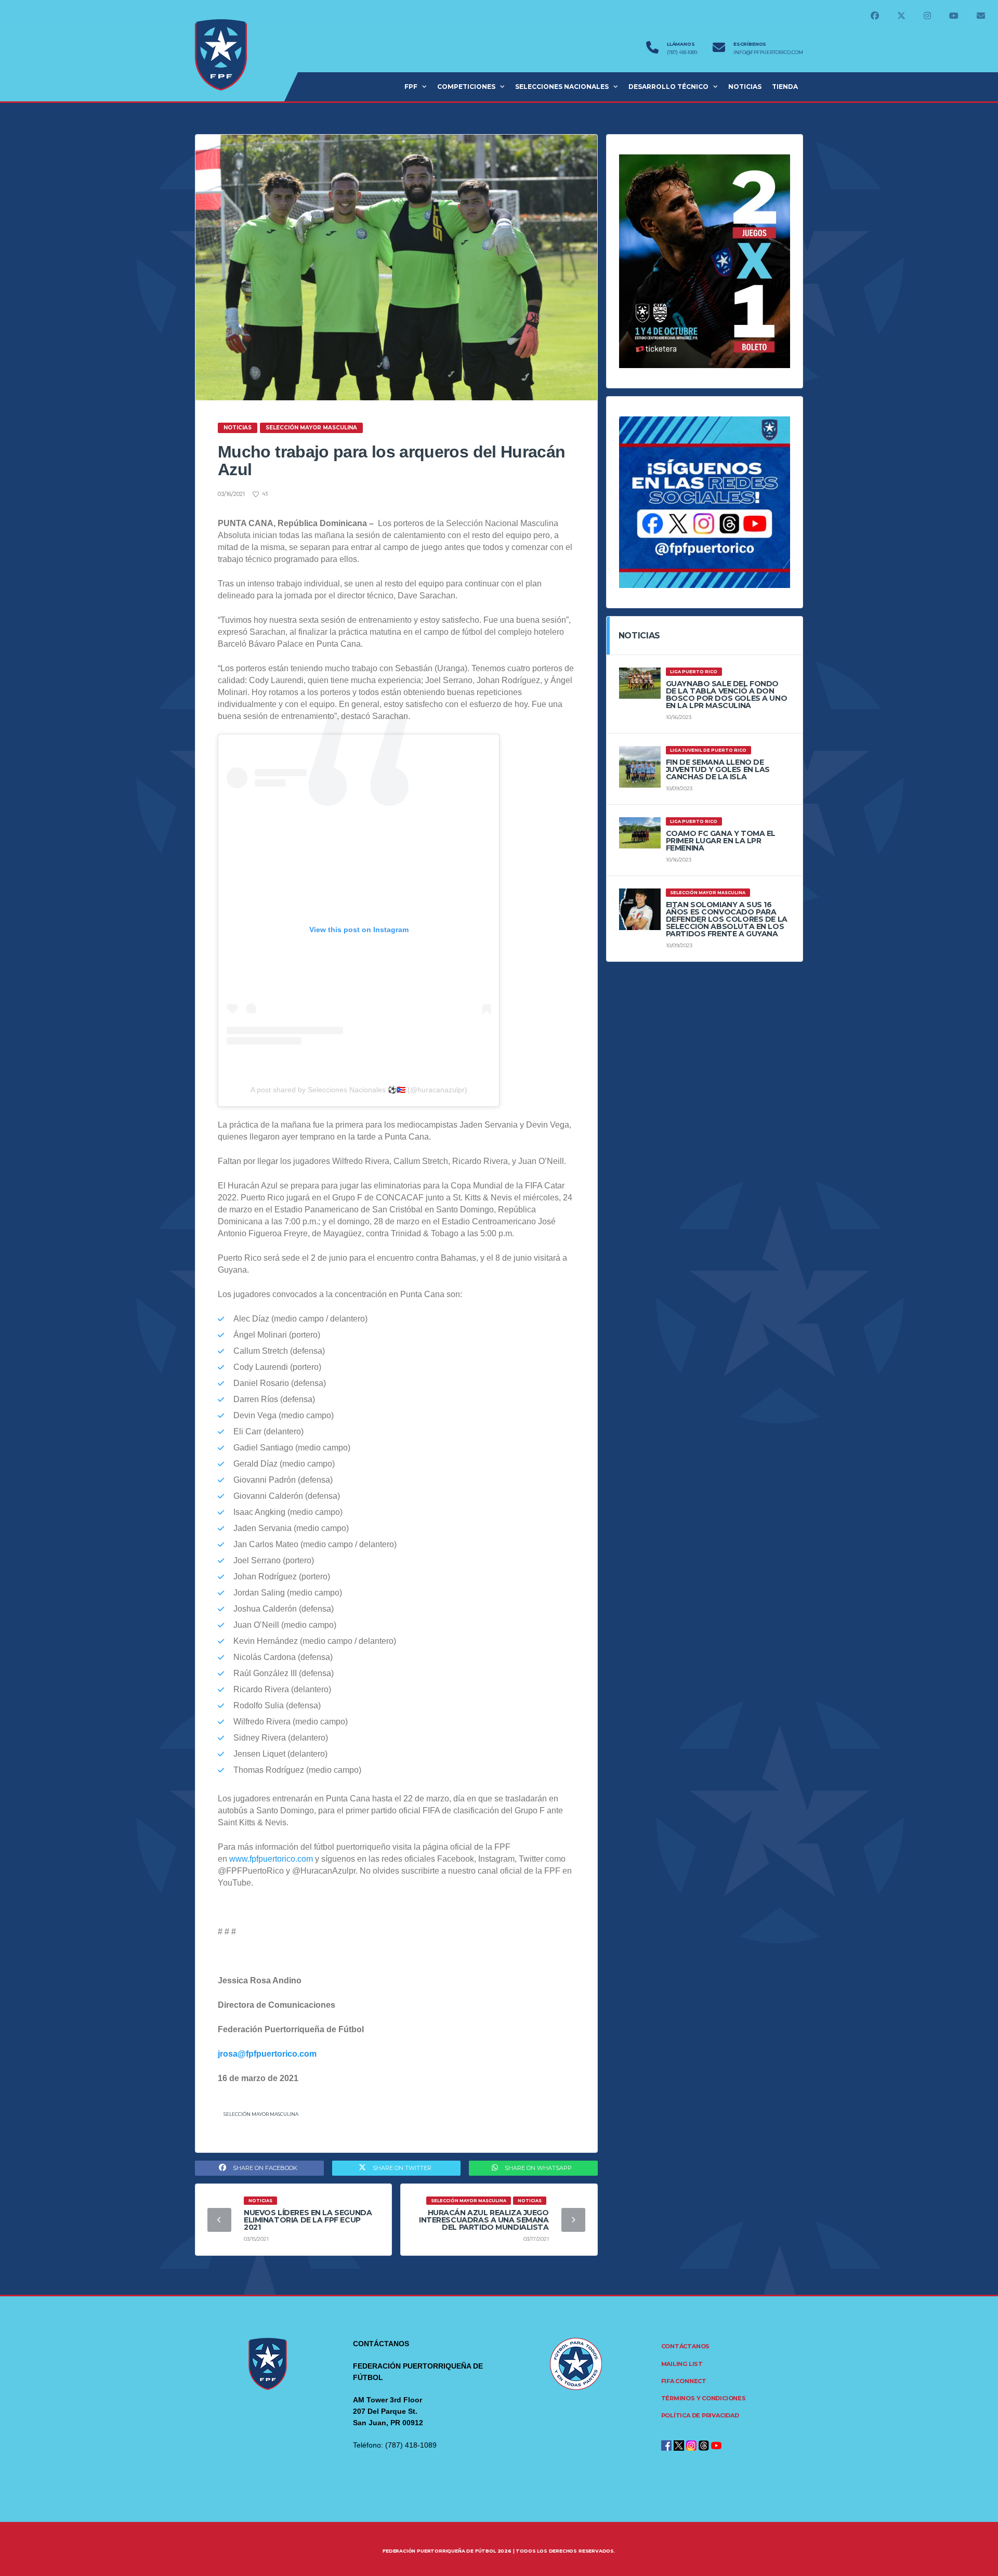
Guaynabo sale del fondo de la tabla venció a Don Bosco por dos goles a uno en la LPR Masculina (727, 695)
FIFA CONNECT (684, 2381)
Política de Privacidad (700, 2415)
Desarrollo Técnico (668, 87)
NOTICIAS (745, 87)
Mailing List (682, 2364)
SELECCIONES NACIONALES (562, 87)
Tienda (785, 87)
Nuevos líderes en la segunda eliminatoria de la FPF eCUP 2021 (308, 2220)
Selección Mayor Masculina (261, 2114)
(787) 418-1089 (682, 53)
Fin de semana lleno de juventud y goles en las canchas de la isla (718, 769)
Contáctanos (686, 2346)
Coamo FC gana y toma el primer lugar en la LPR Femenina (721, 841)
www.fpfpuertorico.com (271, 1859)
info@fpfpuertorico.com (768, 53)
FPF (411, 87)
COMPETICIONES (466, 87)
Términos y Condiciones (704, 2398)
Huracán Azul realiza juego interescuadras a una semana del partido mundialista (484, 2220)
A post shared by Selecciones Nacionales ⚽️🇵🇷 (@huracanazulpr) (359, 1090)
